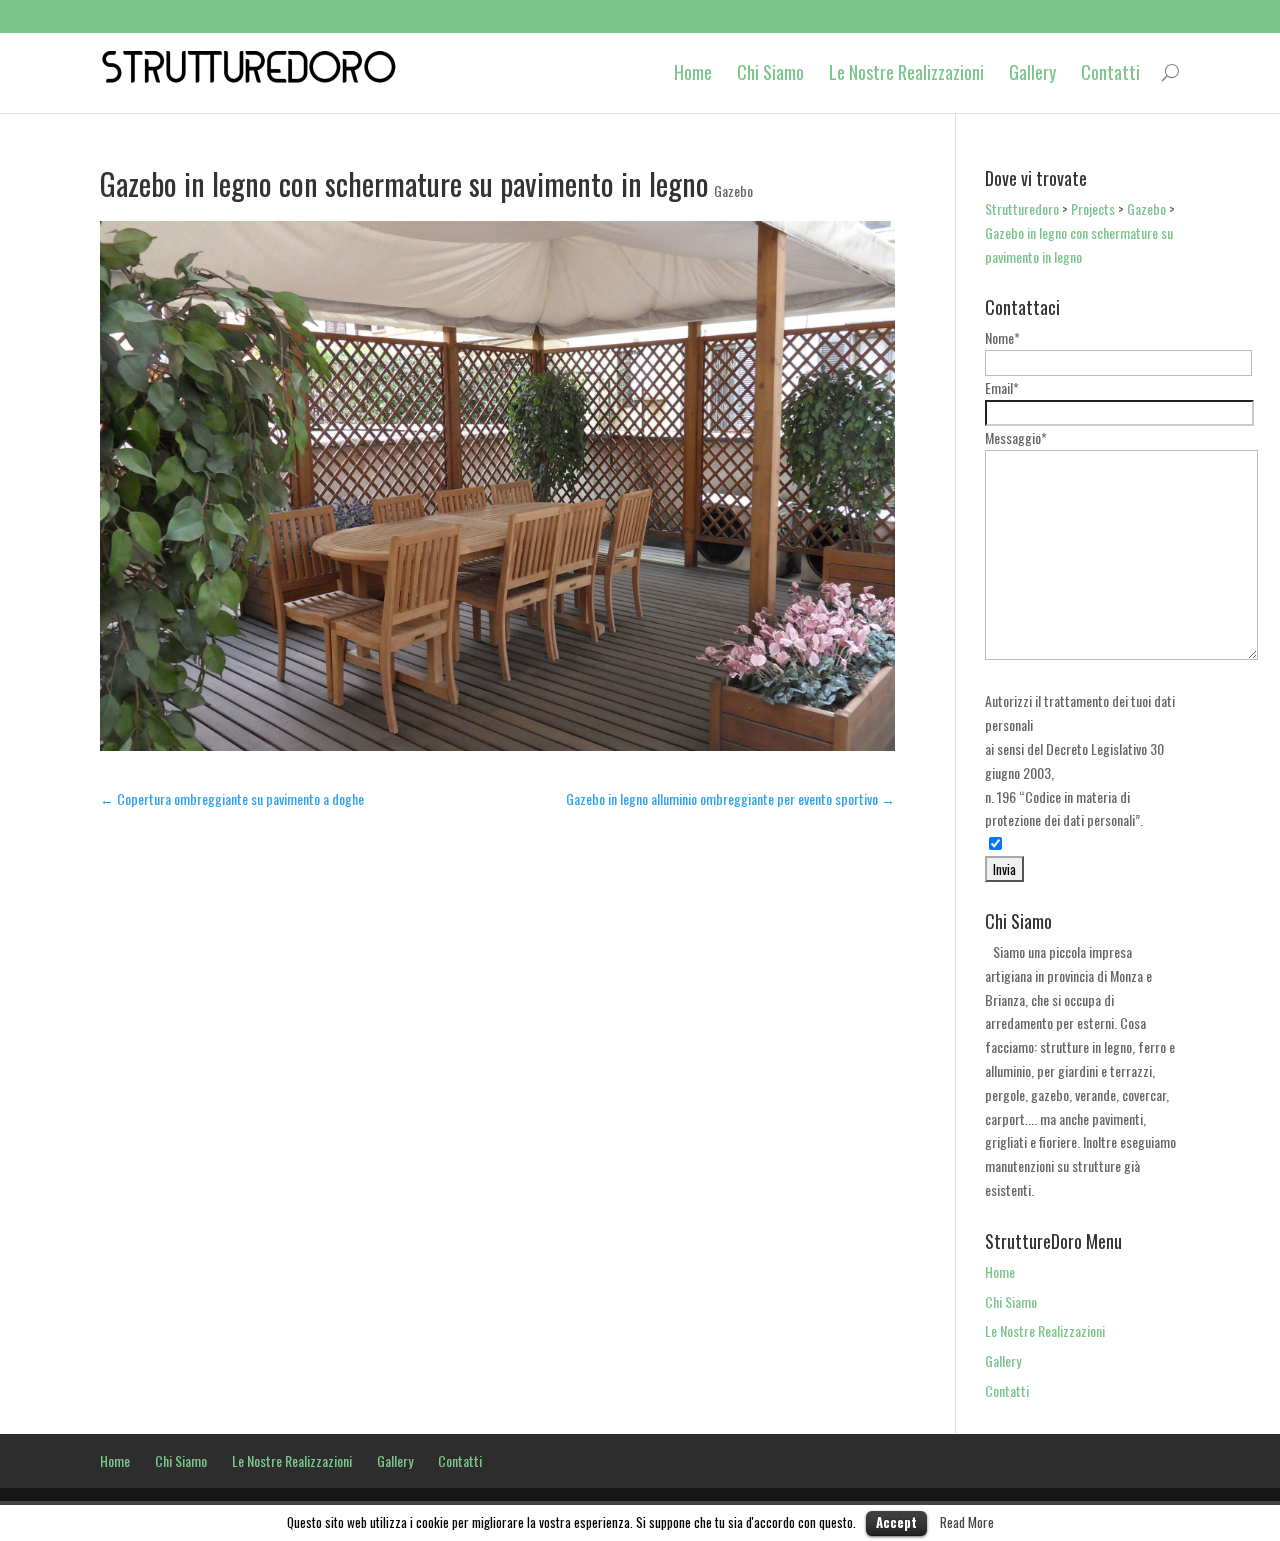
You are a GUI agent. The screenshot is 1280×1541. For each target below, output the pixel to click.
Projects (1093, 208)
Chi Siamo (770, 73)
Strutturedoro (1022, 208)
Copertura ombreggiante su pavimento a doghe (232, 798)
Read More (967, 1522)
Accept (896, 1522)
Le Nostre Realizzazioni (906, 73)
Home (693, 73)
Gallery (1032, 73)
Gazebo (733, 190)
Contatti (1110, 73)
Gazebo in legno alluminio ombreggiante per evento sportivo (730, 798)
